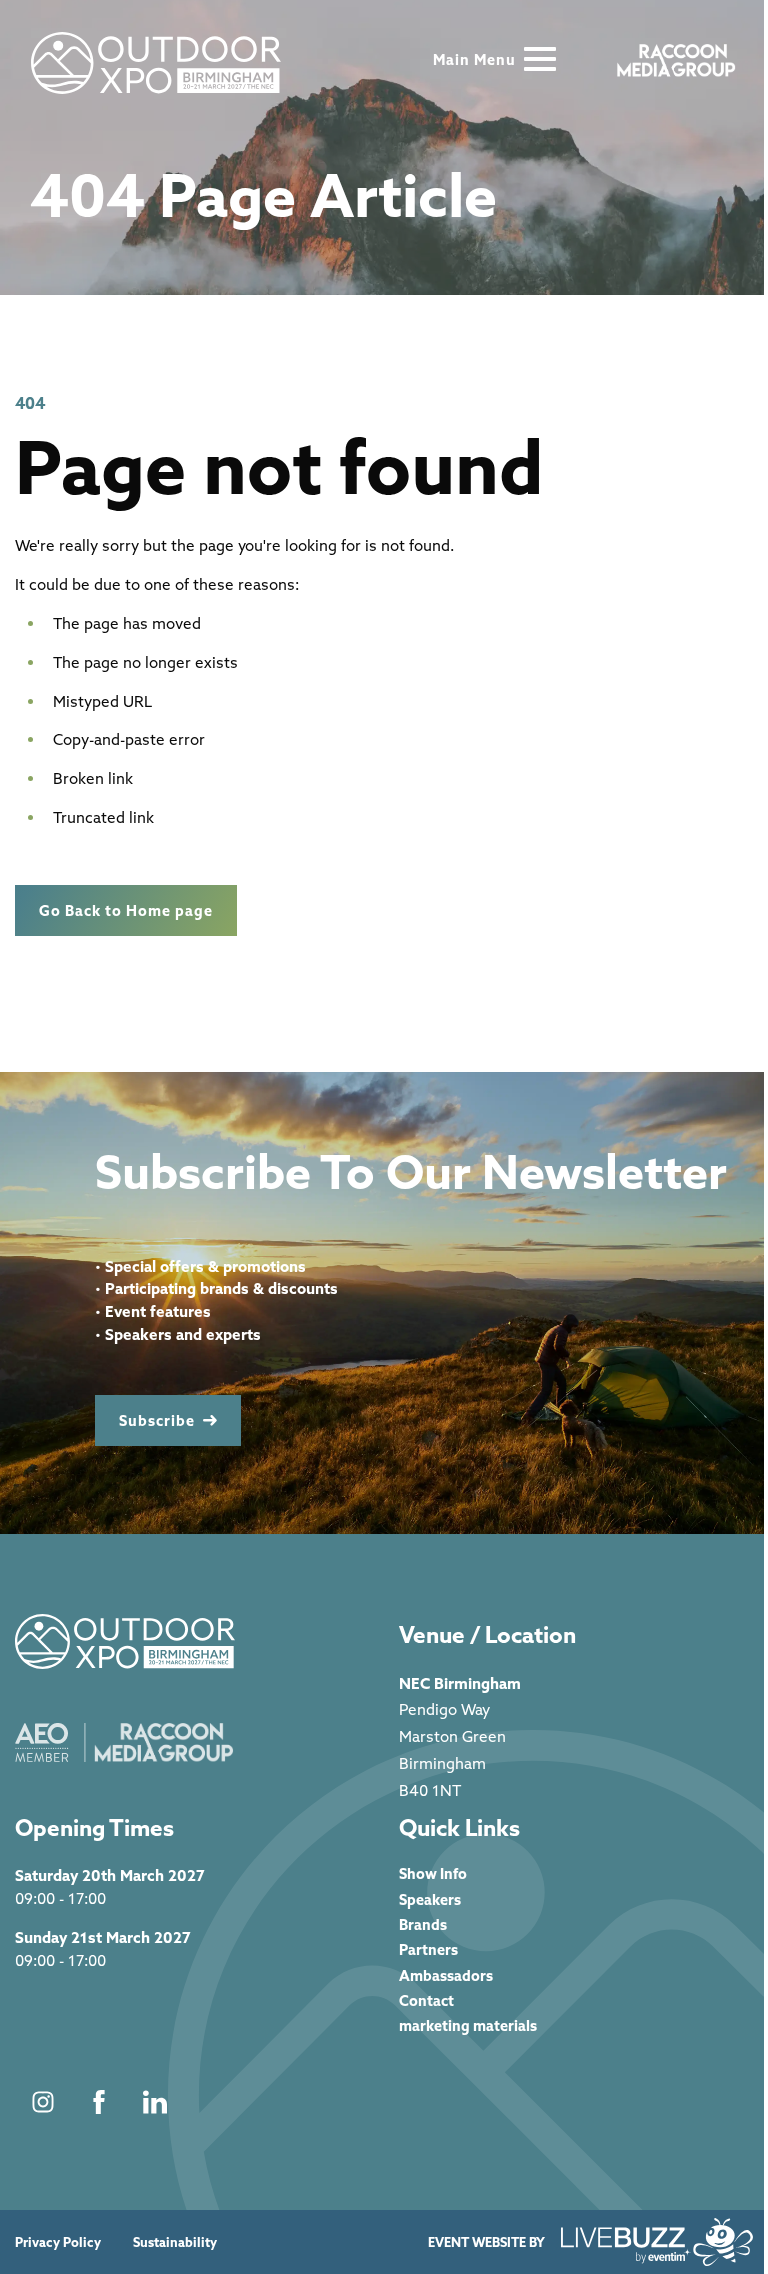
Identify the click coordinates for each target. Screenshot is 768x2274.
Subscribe (157, 1420)
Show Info (433, 1873)
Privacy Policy (58, 2242)
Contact (426, 2000)
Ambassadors (446, 1975)
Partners (428, 1949)
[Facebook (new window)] (99, 2102)
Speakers (430, 1899)
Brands (423, 1924)
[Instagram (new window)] (43, 2102)
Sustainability (175, 2242)
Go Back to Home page (126, 910)
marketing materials (468, 2025)
